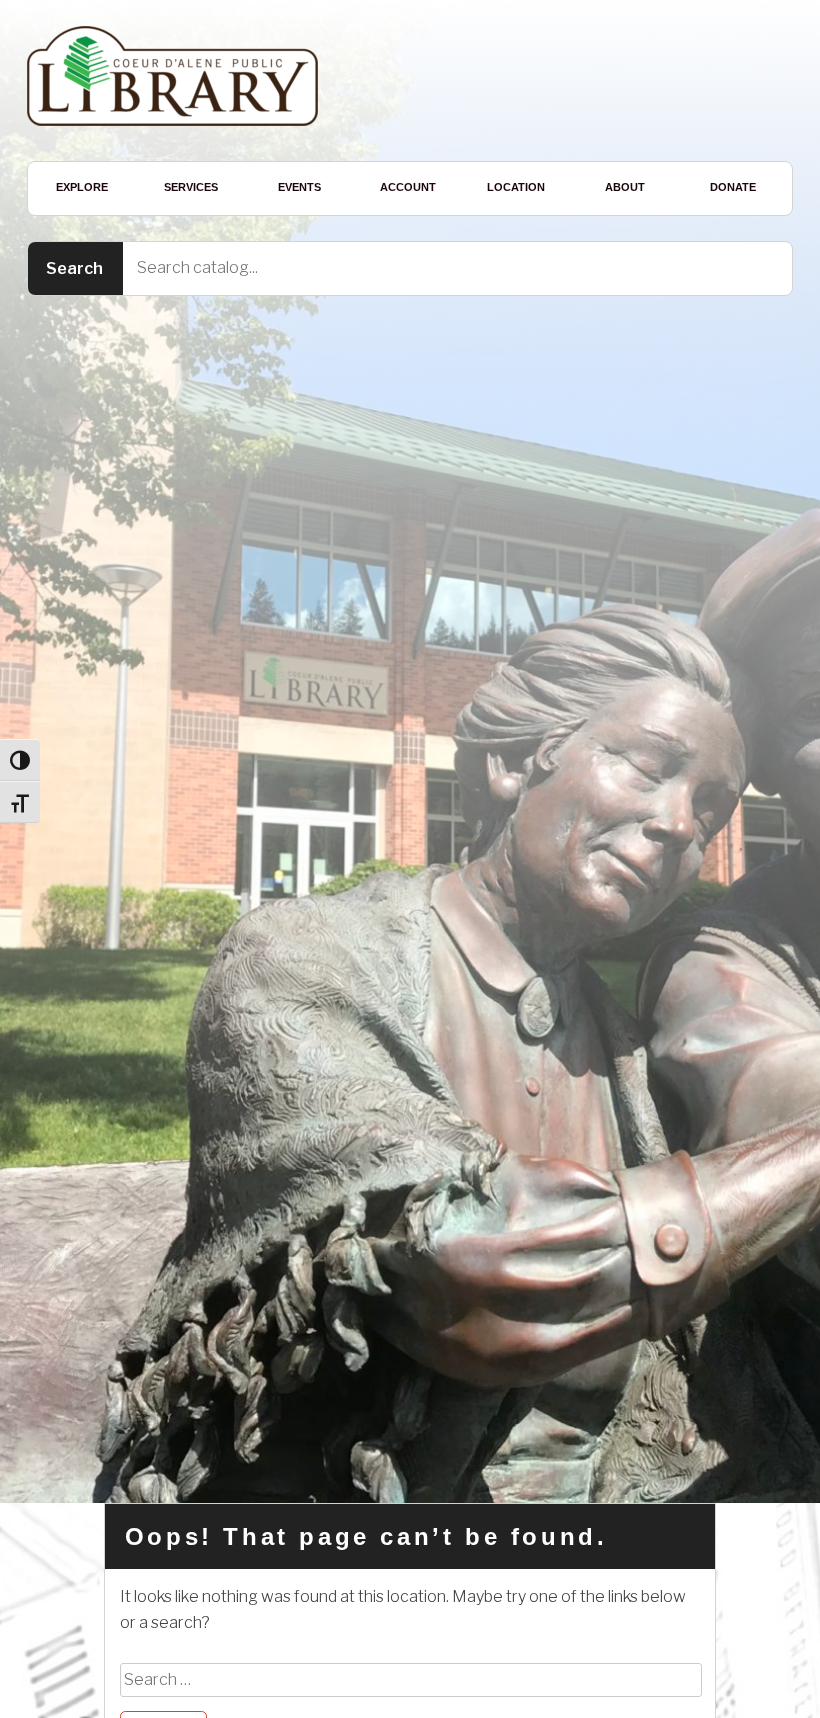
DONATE (733, 187)
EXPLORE (82, 187)
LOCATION (516, 187)
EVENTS (299, 187)
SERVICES (191, 187)
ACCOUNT (408, 187)
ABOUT (625, 187)
